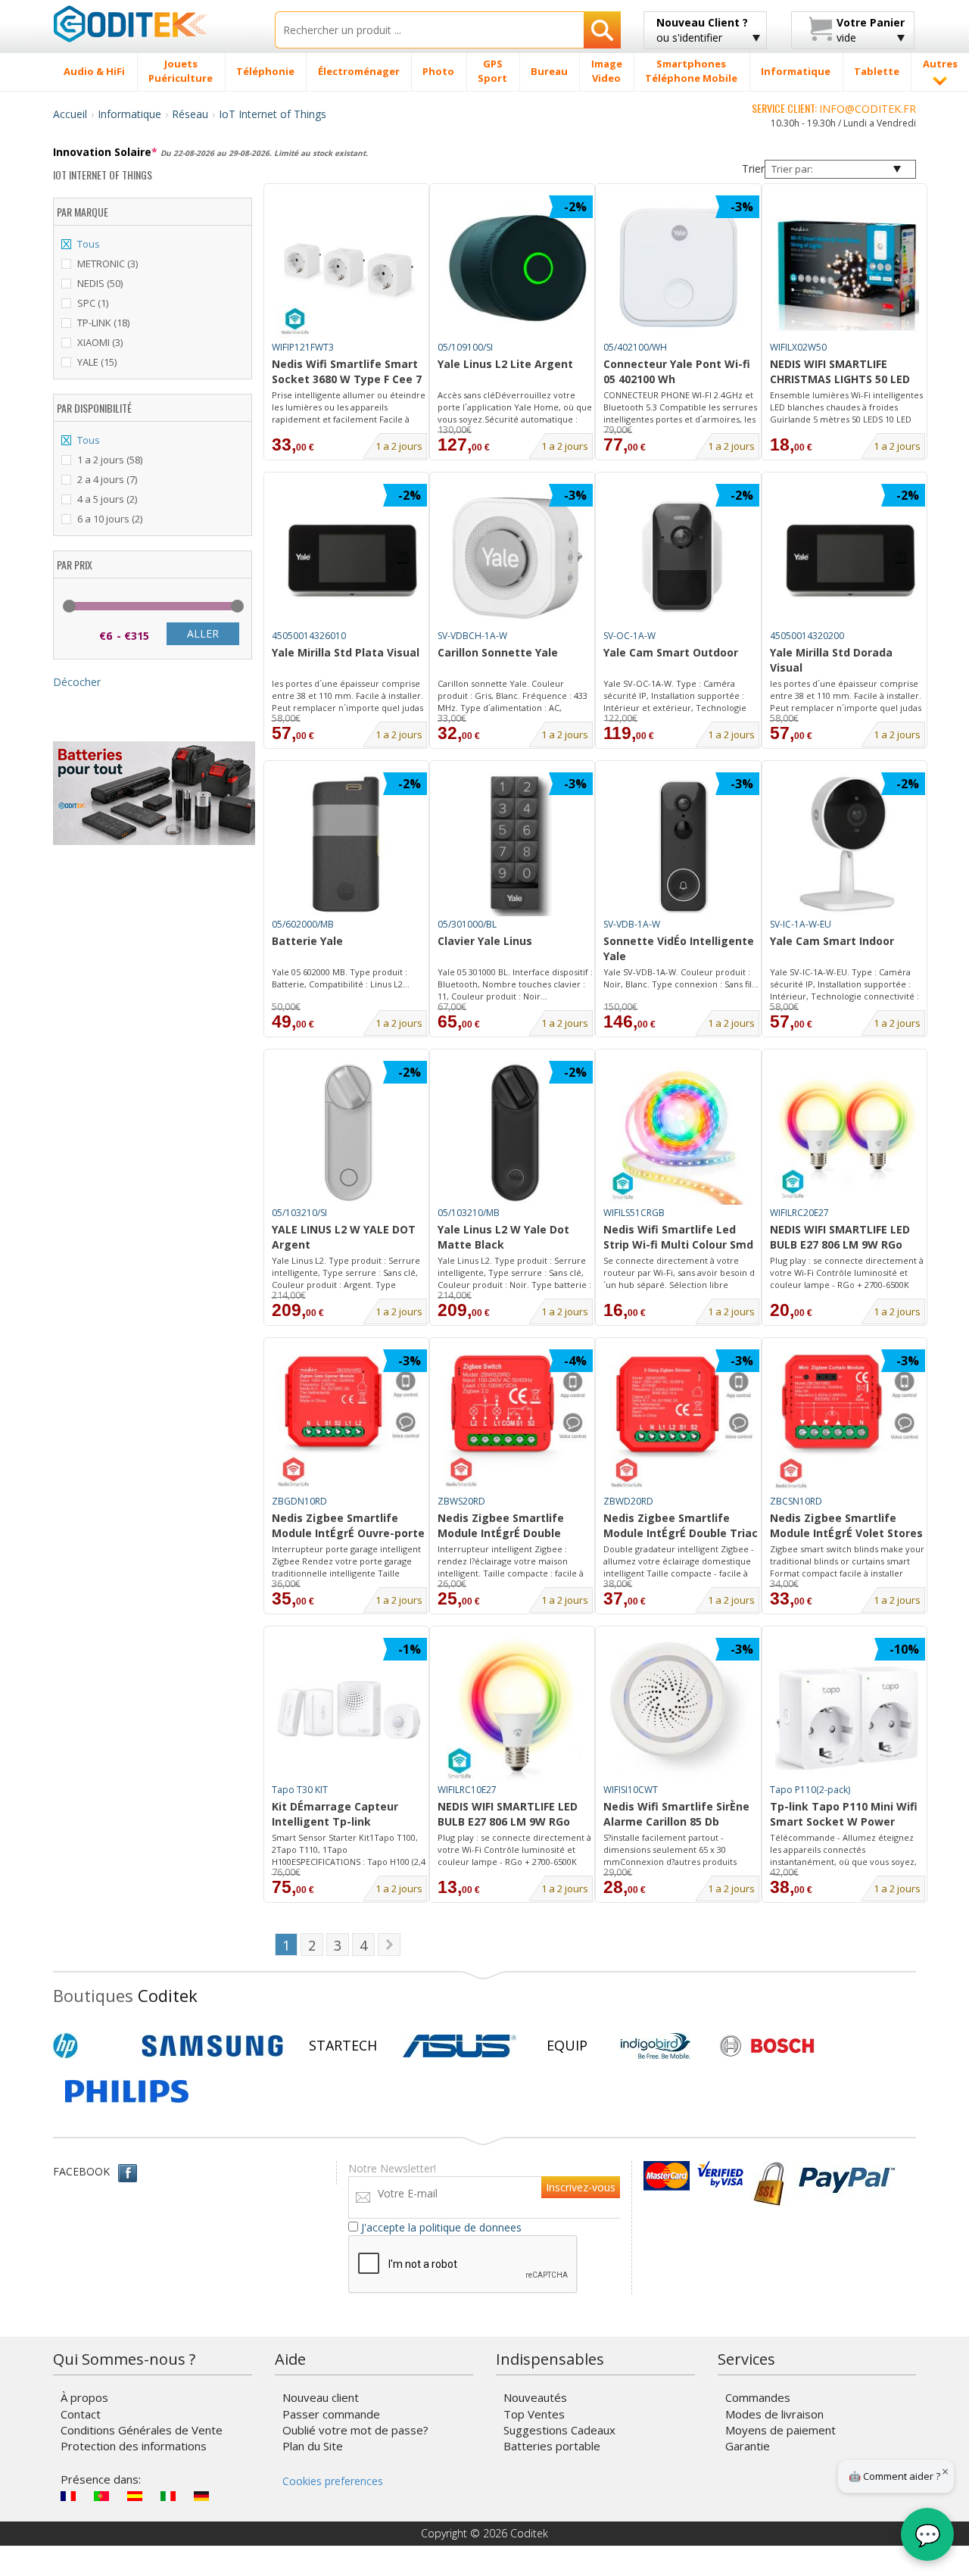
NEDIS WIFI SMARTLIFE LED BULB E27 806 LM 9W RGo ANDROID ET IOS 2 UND (840, 1238)
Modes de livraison (774, 2414)
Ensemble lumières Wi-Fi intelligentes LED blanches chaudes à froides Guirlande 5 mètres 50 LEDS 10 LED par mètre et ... (846, 407)
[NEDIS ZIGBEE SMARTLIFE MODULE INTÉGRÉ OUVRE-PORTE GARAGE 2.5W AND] (349, 1421)
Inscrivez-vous (581, 2187)
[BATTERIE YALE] (349, 844)
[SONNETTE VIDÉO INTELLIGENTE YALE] (681, 844)
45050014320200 (807, 636)
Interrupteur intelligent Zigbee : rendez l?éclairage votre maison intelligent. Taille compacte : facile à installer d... (511, 1561)
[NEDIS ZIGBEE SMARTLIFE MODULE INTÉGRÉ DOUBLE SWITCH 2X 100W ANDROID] (516, 1421)
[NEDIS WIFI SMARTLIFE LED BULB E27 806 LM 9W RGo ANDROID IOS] (516, 1710)
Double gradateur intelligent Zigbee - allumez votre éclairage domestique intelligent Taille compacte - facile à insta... (679, 1561)
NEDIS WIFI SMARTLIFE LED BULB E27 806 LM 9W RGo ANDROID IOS (508, 1815)
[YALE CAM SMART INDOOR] (847, 844)
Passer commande (331, 2414)
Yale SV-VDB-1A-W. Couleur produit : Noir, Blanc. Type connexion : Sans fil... (681, 978)
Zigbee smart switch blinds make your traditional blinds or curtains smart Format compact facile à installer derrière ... (847, 1561)
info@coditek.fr (868, 109)
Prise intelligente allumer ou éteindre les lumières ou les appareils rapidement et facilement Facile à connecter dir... (349, 407)
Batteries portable (552, 2446)
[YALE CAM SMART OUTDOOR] (681, 556)
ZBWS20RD (461, 1501)
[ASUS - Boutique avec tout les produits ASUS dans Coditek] (460, 2046)
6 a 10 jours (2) (110, 519)
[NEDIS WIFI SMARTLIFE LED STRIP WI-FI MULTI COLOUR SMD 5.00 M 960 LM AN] (681, 1133)
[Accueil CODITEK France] (153, 23)
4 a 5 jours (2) (107, 499)
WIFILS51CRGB (634, 1213)
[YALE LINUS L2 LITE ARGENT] (516, 267)
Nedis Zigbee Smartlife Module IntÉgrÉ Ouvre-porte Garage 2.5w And (348, 1527)
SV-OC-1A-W (629, 636)
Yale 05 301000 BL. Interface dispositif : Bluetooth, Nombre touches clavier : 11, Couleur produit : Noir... (515, 984)
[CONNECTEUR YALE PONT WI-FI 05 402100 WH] (681, 267)
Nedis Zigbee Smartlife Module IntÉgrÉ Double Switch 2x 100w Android (501, 1527)
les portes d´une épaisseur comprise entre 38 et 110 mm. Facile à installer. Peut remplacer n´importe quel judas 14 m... (347, 696)
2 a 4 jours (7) (107, 479)
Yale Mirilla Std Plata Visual (346, 652)
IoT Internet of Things (273, 114)
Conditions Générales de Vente (142, 2430)
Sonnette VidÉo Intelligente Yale (679, 948)
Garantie (748, 2446)
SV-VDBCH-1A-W (472, 636)
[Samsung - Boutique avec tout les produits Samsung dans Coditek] (212, 2046)
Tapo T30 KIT (300, 1790)
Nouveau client (321, 2397)
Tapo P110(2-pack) (810, 1790)
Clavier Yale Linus (485, 941)
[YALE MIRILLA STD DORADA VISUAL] (847, 556)
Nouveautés (535, 2397)
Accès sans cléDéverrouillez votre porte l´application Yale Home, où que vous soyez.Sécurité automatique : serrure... (515, 407)
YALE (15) (97, 362)
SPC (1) (93, 303)
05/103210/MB (469, 1213)
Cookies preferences (333, 2481)
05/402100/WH (635, 347)
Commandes (758, 2397)
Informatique (129, 114)
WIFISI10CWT (631, 1790)
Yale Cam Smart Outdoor (671, 652)
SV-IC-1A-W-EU (801, 924)
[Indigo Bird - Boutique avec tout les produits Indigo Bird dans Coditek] (656, 2046)
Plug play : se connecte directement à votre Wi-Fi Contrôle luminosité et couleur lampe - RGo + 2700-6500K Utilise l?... (847, 1273)
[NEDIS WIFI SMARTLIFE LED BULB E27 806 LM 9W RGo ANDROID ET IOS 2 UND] (847, 1133)
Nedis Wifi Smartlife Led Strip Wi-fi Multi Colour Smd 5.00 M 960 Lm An (678, 1238)
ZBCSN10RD (796, 1501)
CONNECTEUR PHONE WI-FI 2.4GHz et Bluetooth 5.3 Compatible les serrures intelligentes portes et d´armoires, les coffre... (680, 407)
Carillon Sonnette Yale (498, 652)
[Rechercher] (602, 30)
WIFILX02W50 (798, 347)
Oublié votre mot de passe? (355, 2430)
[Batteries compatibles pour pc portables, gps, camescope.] (154, 792)
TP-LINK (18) (103, 323)
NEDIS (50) (100, 283)
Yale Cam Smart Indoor (832, 941)
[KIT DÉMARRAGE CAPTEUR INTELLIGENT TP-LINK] (349, 1710)
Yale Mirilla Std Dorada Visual (831, 660)
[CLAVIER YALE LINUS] (516, 844)
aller (203, 633)
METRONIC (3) (107, 264)
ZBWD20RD (628, 1501)
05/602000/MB (303, 924)
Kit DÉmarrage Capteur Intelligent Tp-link (335, 1814)
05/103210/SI (299, 1213)
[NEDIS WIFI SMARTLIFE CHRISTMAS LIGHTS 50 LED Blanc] (847, 267)
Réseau (190, 114)
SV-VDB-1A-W (632, 924)
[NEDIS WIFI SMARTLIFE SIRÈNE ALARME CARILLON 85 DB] (681, 1710)
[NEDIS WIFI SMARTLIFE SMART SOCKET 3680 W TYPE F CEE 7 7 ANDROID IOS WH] (349, 267)
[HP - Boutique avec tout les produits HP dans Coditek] (91, 2046)
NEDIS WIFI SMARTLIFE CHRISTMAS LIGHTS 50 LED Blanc (840, 373)
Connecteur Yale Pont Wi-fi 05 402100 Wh (677, 371)
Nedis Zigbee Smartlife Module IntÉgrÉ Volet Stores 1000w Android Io (846, 1527)
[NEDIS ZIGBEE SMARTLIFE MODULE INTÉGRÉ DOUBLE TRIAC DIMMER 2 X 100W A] (681, 1421)
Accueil (70, 114)
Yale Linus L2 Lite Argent (505, 364)
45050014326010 (309, 636)
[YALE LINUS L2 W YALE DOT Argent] (349, 1133)
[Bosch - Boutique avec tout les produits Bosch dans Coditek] (767, 2046)
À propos (84, 2397)
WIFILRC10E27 (467, 1790)
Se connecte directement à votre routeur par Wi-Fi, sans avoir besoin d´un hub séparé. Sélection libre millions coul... (679, 1273)
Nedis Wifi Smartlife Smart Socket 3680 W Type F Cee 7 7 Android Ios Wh (347, 373)
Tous (89, 244)
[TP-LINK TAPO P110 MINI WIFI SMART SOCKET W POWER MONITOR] (847, 1710)
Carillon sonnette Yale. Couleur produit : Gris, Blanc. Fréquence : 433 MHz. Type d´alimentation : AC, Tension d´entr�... (513, 696)
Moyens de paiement (780, 2430)
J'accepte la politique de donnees (441, 2227)
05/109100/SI (465, 347)
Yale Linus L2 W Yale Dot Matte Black (503, 1237)
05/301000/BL (467, 924)
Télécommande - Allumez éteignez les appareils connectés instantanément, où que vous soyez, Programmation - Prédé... (843, 1850)
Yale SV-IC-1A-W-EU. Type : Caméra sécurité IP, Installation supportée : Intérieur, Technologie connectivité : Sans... (844, 984)
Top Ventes (534, 2414)
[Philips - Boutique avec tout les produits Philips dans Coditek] (127, 2091)
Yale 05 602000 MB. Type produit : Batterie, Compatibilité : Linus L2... (341, 978)
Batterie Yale (307, 941)
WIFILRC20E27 (799, 1213)
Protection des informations (134, 2446)
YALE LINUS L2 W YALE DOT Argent (344, 1237)
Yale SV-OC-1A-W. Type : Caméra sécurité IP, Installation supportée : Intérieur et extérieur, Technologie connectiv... (675, 696)
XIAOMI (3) (100, 342)
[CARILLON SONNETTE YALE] (516, 556)
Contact (81, 2414)
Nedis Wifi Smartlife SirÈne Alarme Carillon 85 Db (676, 1814)
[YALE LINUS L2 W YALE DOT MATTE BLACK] (516, 1133)
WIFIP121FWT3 (303, 347)
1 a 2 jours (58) (110, 460)
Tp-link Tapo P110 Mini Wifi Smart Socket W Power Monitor (844, 1815)
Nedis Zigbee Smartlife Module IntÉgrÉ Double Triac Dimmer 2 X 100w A (681, 1527)
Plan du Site (313, 2446)
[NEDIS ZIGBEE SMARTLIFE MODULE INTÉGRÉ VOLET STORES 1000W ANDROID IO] (847, 1421)
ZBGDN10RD (299, 1501)
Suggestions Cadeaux (559, 2430)
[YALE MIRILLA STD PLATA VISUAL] (349, 556)
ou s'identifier (702, 30)
